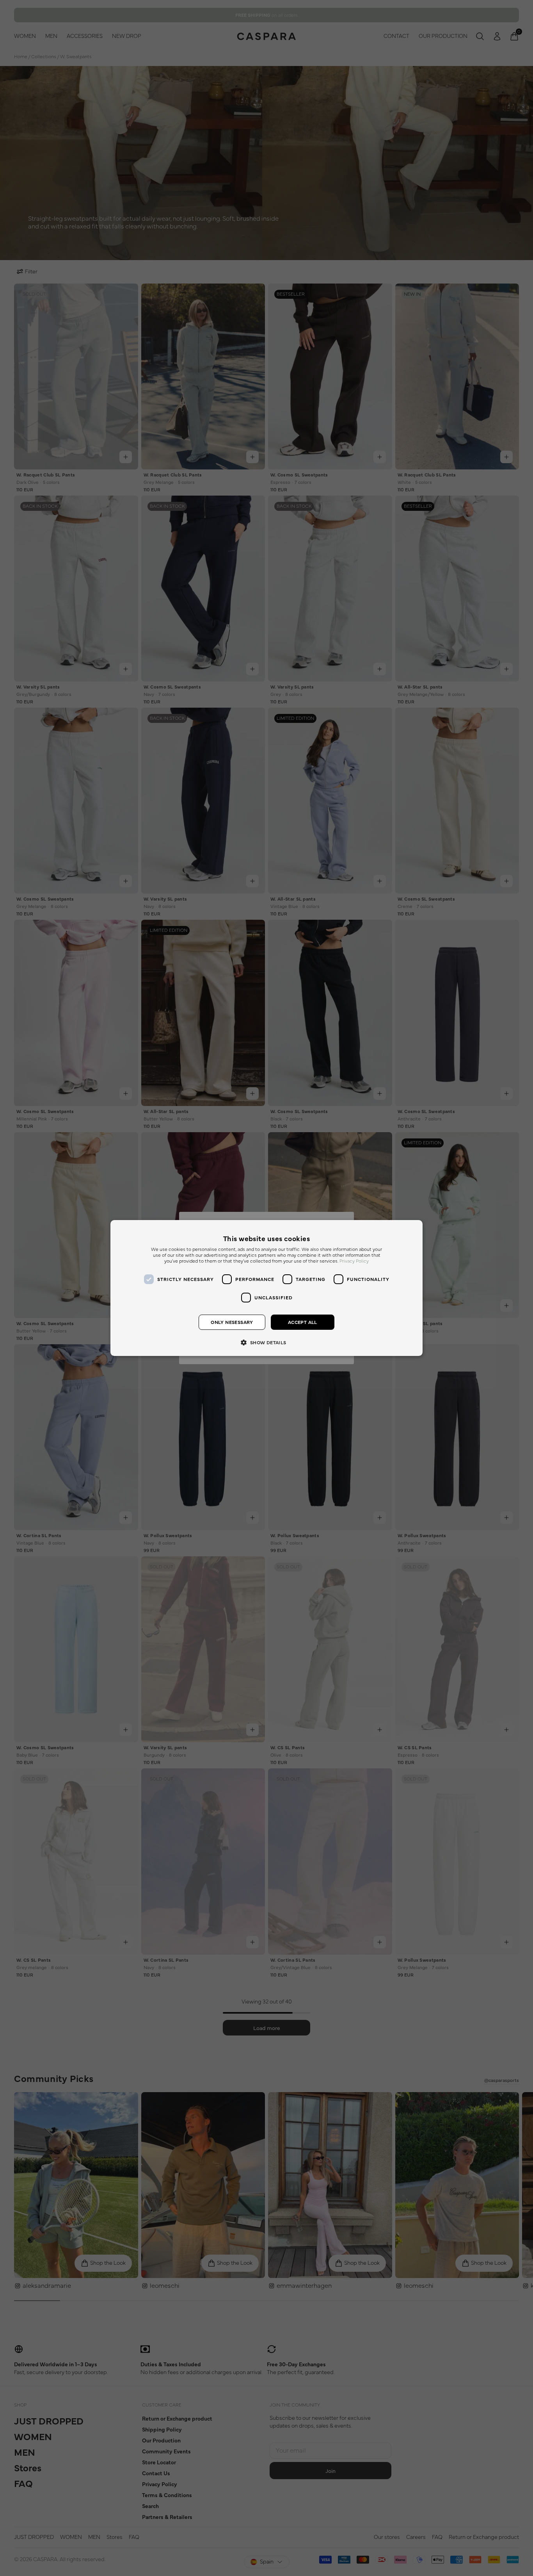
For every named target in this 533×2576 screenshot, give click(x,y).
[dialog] (266, 1288)
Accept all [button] (303, 1322)
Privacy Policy (354, 1261)
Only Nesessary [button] (232, 1322)
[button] (266, 1342)
